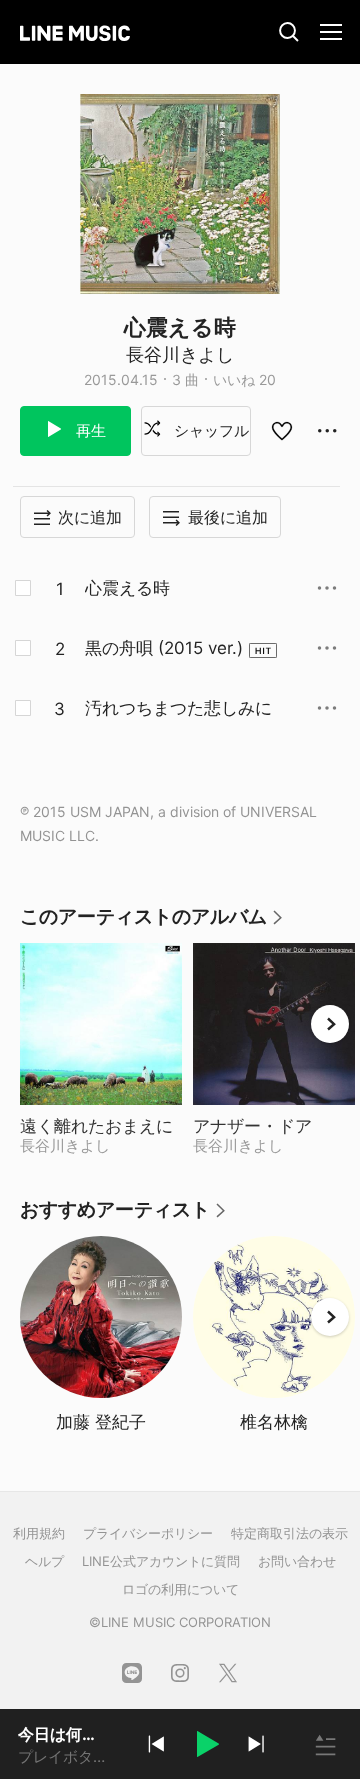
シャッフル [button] (209, 430)
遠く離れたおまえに (101, 1126)
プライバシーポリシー (148, 1533)
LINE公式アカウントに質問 (161, 1561)
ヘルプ (44, 1561)
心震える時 (127, 588)
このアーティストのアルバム (152, 923)
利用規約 (39, 1533)
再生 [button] (89, 430)
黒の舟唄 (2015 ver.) (164, 648)
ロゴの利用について (180, 1589)
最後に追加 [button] (228, 517)
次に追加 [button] (90, 517)
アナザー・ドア (274, 1126)
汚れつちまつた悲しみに (178, 708)
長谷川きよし (180, 354)
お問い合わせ (297, 1561)
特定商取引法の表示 (289, 1533)
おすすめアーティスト (124, 1216)
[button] (206, 1747)
